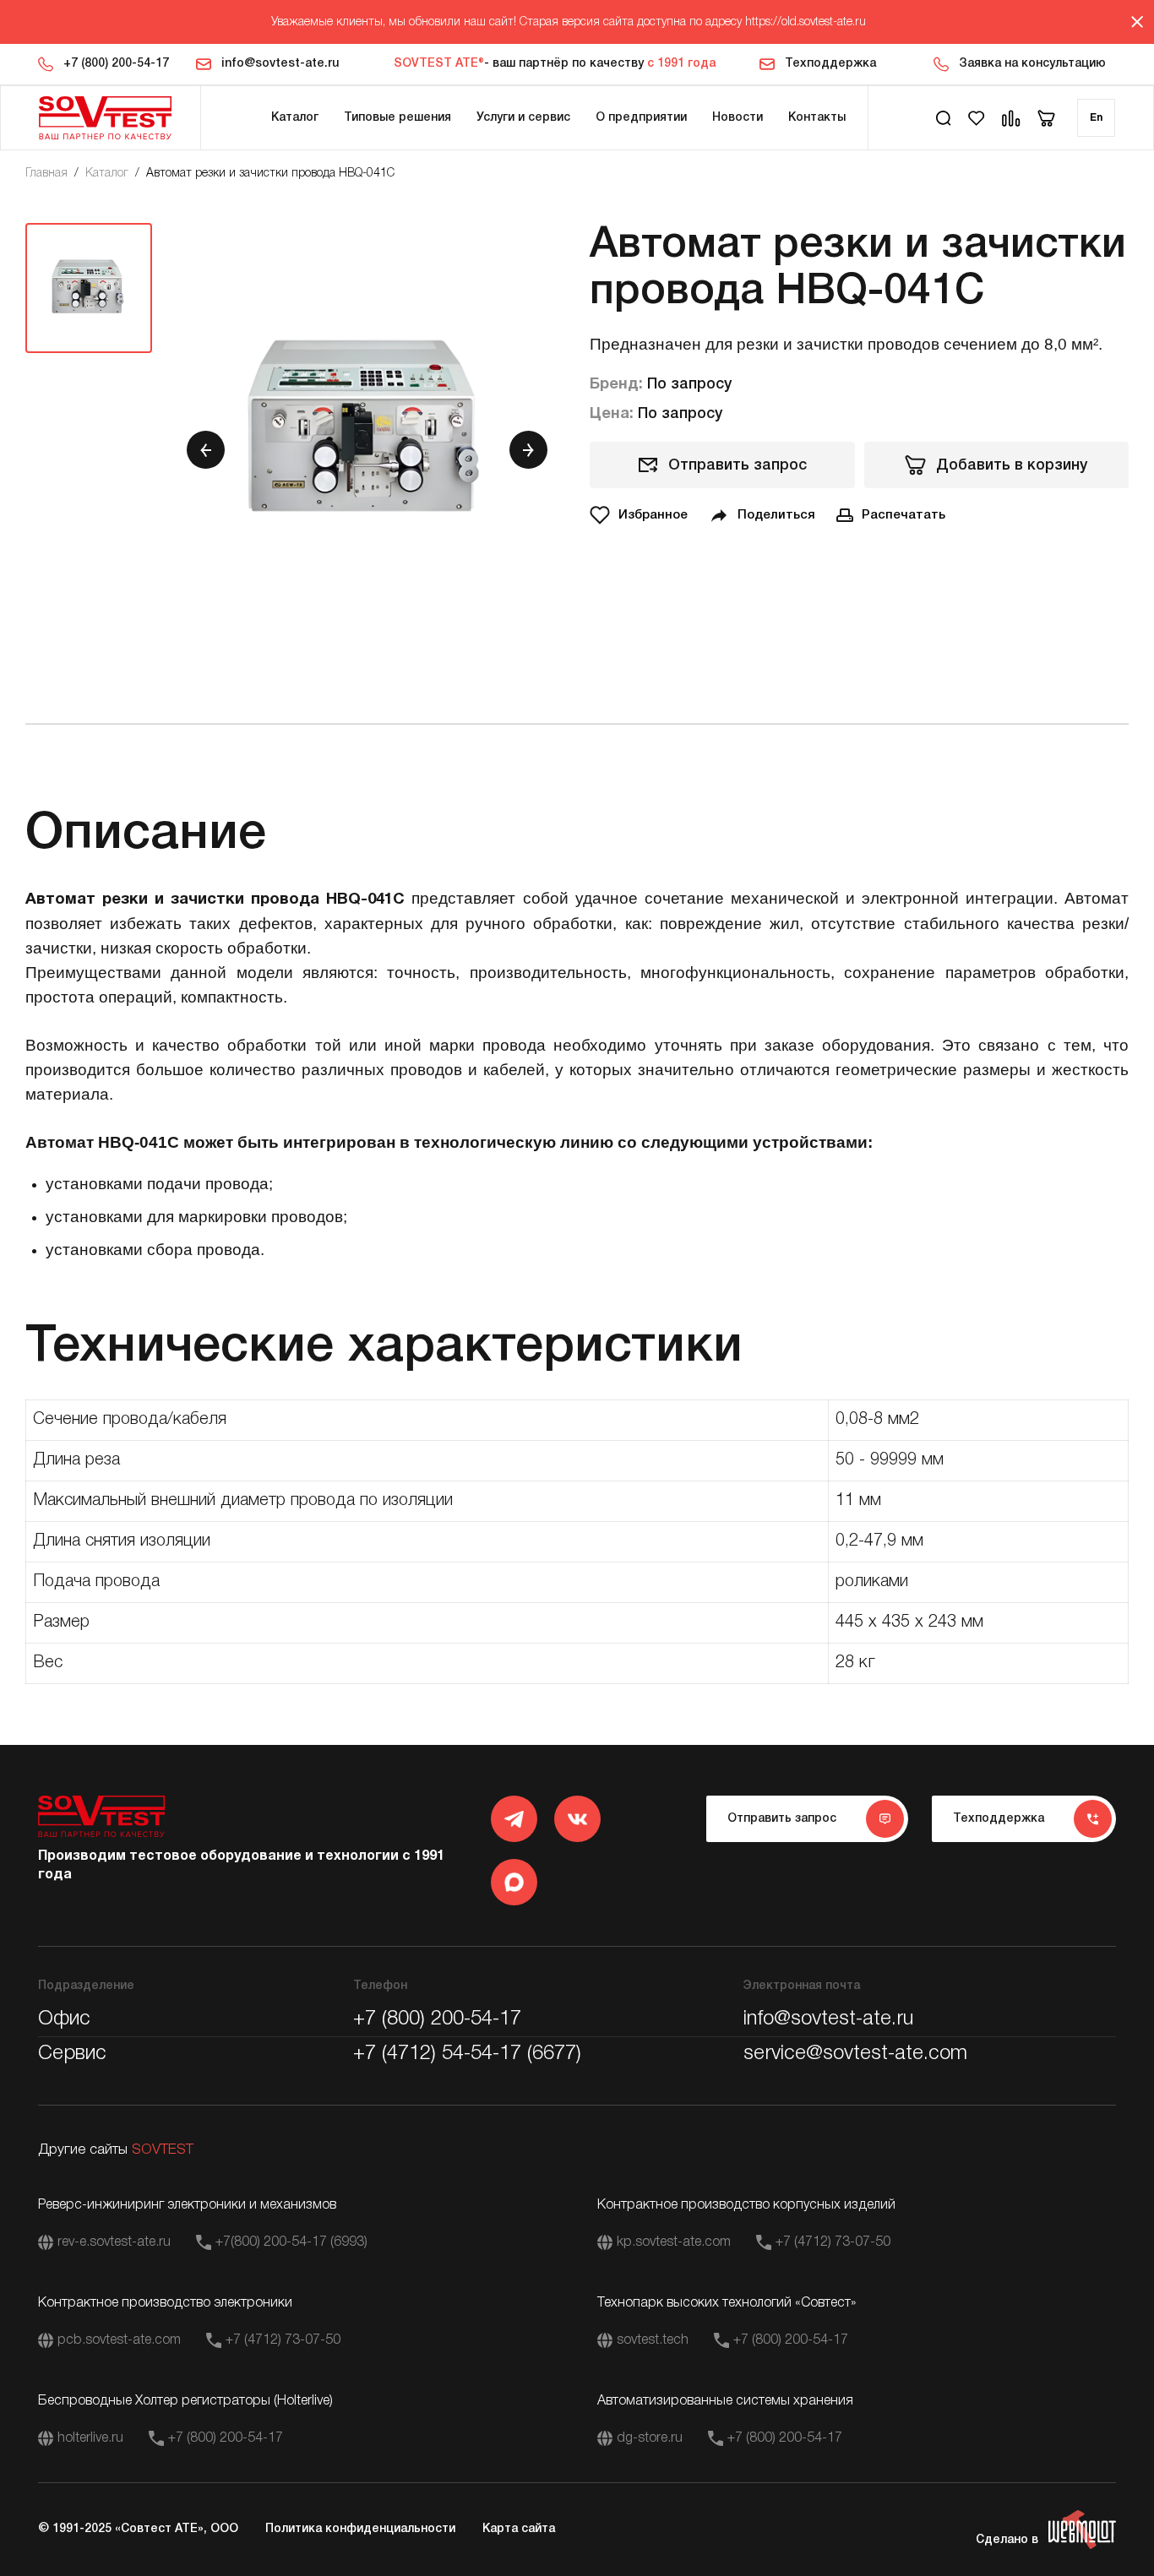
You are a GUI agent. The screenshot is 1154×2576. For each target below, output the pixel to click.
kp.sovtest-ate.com (674, 2242)
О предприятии (641, 118)
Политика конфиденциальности (360, 2529)
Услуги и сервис (523, 118)
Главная (46, 174)
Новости (738, 118)
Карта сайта (519, 2529)
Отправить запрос (738, 465)
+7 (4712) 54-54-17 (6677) (467, 2054)
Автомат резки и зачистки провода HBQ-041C (270, 174)
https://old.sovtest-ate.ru (806, 22)
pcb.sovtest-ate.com (119, 2340)
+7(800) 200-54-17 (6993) (291, 2242)
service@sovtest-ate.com (855, 2054)
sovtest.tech (653, 2340)
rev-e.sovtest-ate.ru (114, 2242)
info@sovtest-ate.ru (280, 64)
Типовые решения (397, 118)
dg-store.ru (650, 2438)
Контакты (817, 118)
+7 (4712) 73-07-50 (833, 2242)
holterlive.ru (90, 2438)
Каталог (295, 118)
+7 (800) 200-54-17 (116, 64)
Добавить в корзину (1012, 465)
